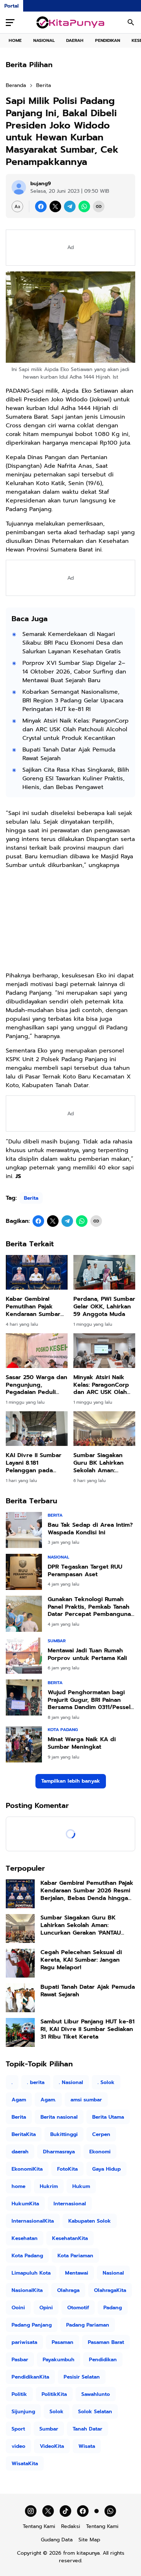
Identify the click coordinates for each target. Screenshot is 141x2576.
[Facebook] (41, 206)
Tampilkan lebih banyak (71, 1781)
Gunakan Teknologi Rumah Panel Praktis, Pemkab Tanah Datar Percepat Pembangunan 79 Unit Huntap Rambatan (91, 1607)
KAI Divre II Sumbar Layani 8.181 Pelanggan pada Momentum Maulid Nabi (34, 1463)
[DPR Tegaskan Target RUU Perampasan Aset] (24, 1572)
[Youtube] (97, 2511)
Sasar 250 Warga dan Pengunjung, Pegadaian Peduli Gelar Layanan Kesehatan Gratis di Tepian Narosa (37, 1385)
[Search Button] (131, 22)
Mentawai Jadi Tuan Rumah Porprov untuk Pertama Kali (87, 1655)
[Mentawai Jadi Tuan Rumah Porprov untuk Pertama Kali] (24, 1656)
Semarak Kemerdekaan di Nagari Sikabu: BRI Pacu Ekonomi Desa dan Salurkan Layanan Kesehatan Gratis (73, 643)
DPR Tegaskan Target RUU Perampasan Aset (85, 1571)
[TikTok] (65, 2511)
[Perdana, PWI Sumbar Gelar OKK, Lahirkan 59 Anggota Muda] (104, 1272)
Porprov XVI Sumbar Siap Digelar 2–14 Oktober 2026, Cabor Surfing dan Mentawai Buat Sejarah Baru (74, 672)
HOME (15, 40)
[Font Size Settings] (17, 206)
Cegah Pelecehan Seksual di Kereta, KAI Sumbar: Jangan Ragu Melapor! (81, 1960)
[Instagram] (31, 2511)
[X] (55, 206)
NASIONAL (44, 40)
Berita (31, 1198)
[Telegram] (70, 206)
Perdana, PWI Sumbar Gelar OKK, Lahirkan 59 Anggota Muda (104, 1307)
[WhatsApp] (84, 206)
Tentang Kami (39, 2526)
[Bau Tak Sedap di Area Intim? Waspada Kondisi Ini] (24, 1530)
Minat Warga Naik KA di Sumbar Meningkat (82, 1743)
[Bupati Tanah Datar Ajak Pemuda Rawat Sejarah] (20, 1998)
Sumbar (57, 1641)
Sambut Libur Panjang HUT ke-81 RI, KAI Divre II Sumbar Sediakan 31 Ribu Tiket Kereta (87, 2029)
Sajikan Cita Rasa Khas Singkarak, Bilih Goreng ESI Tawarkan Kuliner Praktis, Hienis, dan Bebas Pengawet (76, 779)
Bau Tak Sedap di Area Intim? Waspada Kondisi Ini (90, 1529)
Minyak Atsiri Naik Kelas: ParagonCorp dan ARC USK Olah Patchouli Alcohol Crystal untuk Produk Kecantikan (76, 729)
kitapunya (88, 2553)
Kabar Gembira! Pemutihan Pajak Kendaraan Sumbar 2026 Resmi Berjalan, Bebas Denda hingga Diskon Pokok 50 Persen (36, 1307)
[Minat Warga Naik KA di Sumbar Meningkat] (24, 1744)
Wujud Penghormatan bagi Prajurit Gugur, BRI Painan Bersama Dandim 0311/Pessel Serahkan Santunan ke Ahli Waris (89, 1700)
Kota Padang (63, 1730)
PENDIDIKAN (108, 40)
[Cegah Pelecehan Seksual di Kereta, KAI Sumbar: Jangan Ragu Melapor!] (20, 1963)
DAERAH (75, 40)
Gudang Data (57, 2540)
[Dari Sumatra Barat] (71, 22)
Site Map (89, 2540)
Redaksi (71, 2526)
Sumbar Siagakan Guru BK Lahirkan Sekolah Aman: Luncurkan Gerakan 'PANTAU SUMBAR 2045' (101, 1463)
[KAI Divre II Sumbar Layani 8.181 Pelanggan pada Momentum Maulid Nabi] (37, 1429)
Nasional (58, 1557)
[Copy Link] (99, 206)
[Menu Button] (10, 22)
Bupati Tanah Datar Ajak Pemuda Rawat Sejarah (69, 754)
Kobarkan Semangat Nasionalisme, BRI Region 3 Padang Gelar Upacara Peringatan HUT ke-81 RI (73, 701)
